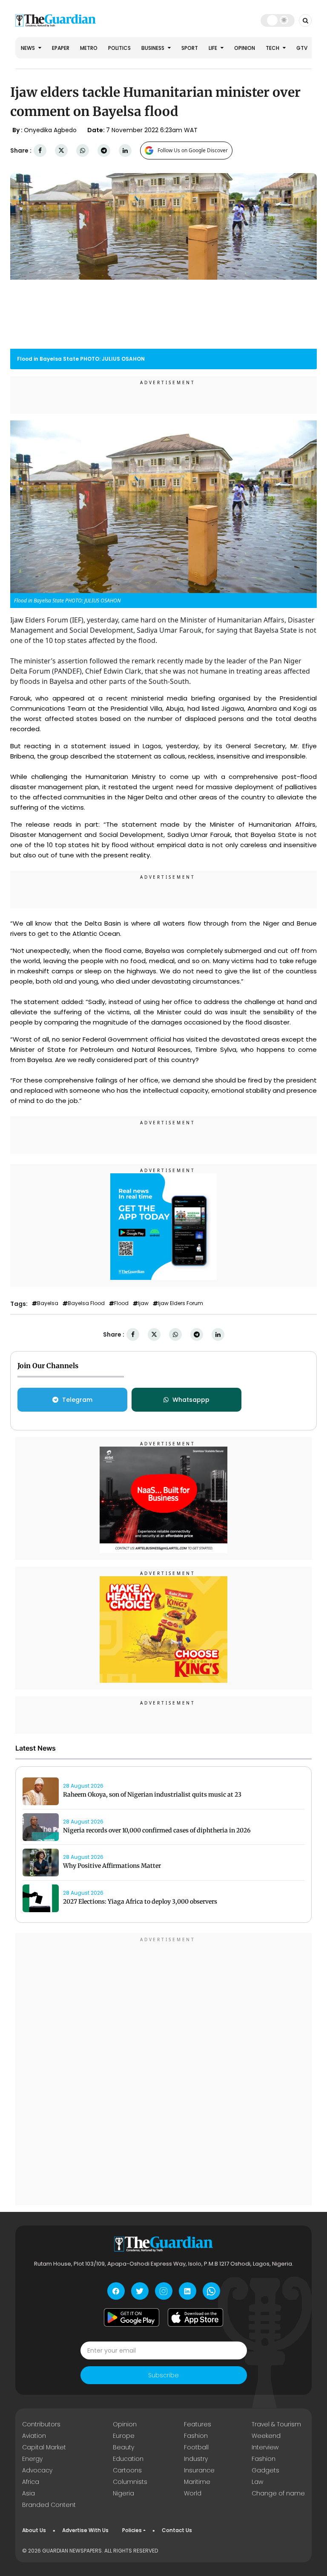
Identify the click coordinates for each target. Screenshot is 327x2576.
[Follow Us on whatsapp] (211, 2291)
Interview (265, 2447)
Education (128, 2459)
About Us (34, 2530)
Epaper (61, 48)
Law (257, 2482)
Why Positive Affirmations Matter (112, 1866)
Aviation (34, 2436)
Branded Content (49, 2505)
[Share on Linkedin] (125, 151)
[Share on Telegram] (104, 151)
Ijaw (143, 1303)
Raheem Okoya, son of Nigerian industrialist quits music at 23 (152, 1795)
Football (196, 2447)
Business (153, 48)
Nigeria (123, 2493)
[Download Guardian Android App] (132, 2317)
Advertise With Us (85, 2530)
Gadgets (265, 2470)
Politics (119, 48)
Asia (29, 2493)
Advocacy (37, 2470)
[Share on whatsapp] (83, 151)
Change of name (278, 2493)
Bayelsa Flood (86, 1303)
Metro (89, 48)
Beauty (123, 2447)
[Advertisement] (163, 2070)
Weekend (266, 2436)
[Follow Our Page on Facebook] (116, 2291)
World (193, 2493)
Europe (124, 2436)
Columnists (130, 2482)
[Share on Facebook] (40, 151)
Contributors (41, 2424)
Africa (31, 2482)
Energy (32, 2459)
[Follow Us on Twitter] (140, 2291)
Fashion (196, 2436)
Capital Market (44, 2447)
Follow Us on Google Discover (193, 150)
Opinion (245, 48)
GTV (302, 48)
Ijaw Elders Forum (181, 1303)
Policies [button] (132, 2530)
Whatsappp (191, 1400)
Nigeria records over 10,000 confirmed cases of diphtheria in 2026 (157, 1830)
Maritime (197, 2482)
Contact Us (177, 2530)
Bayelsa (48, 1303)
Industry (196, 2459)
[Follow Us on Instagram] (164, 2291)
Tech (273, 48)
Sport (190, 48)
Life (214, 48)
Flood (121, 1303)
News (29, 48)
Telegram (77, 1400)
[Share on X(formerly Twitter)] (61, 151)
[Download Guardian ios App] (195, 2317)
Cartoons (127, 2470)
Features (198, 2424)
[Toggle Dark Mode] (278, 20)
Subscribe (163, 2375)
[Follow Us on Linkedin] (188, 2291)
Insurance (199, 2470)
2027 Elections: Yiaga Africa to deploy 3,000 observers (140, 1902)
